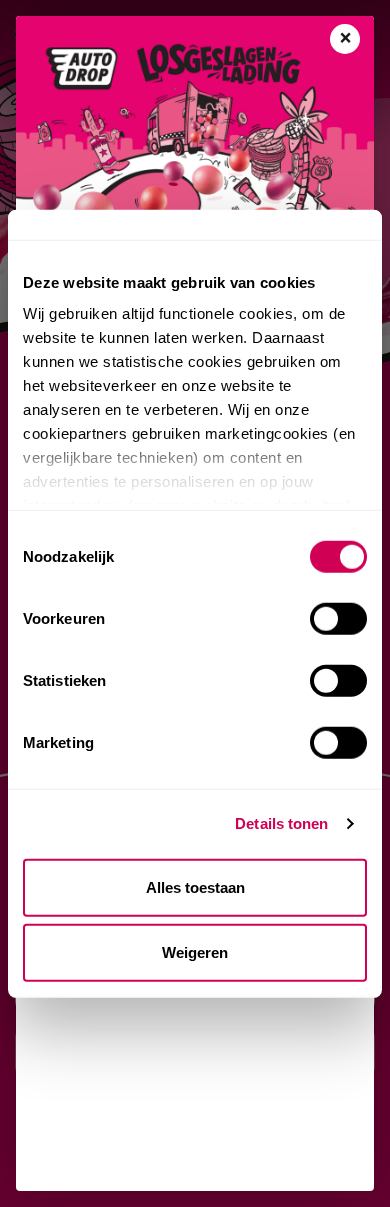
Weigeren (195, 952)
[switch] (338, 618)
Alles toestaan (195, 886)
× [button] (345, 38)
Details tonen (281, 823)
